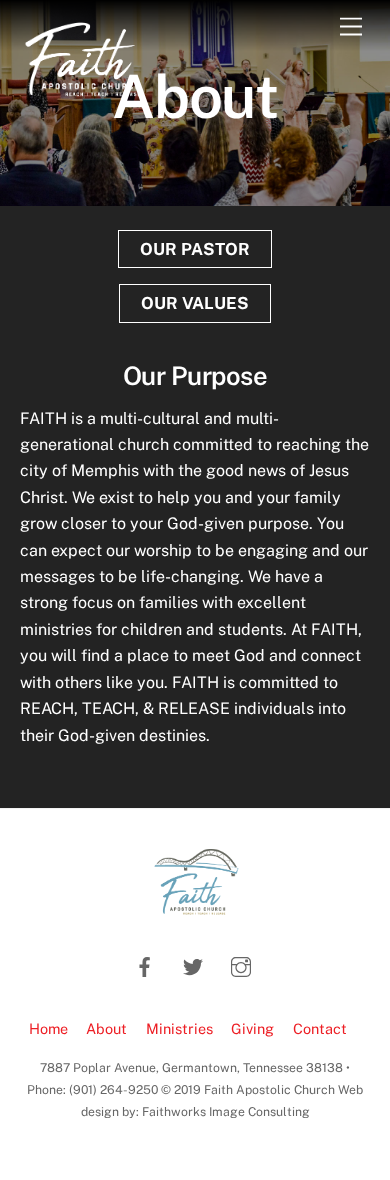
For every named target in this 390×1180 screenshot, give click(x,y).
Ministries (179, 1028)
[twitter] (193, 964)
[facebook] (145, 964)
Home (48, 1028)
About (106, 1028)
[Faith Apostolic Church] (82, 97)
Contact (320, 1028)
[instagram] (241, 964)
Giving (252, 1028)
